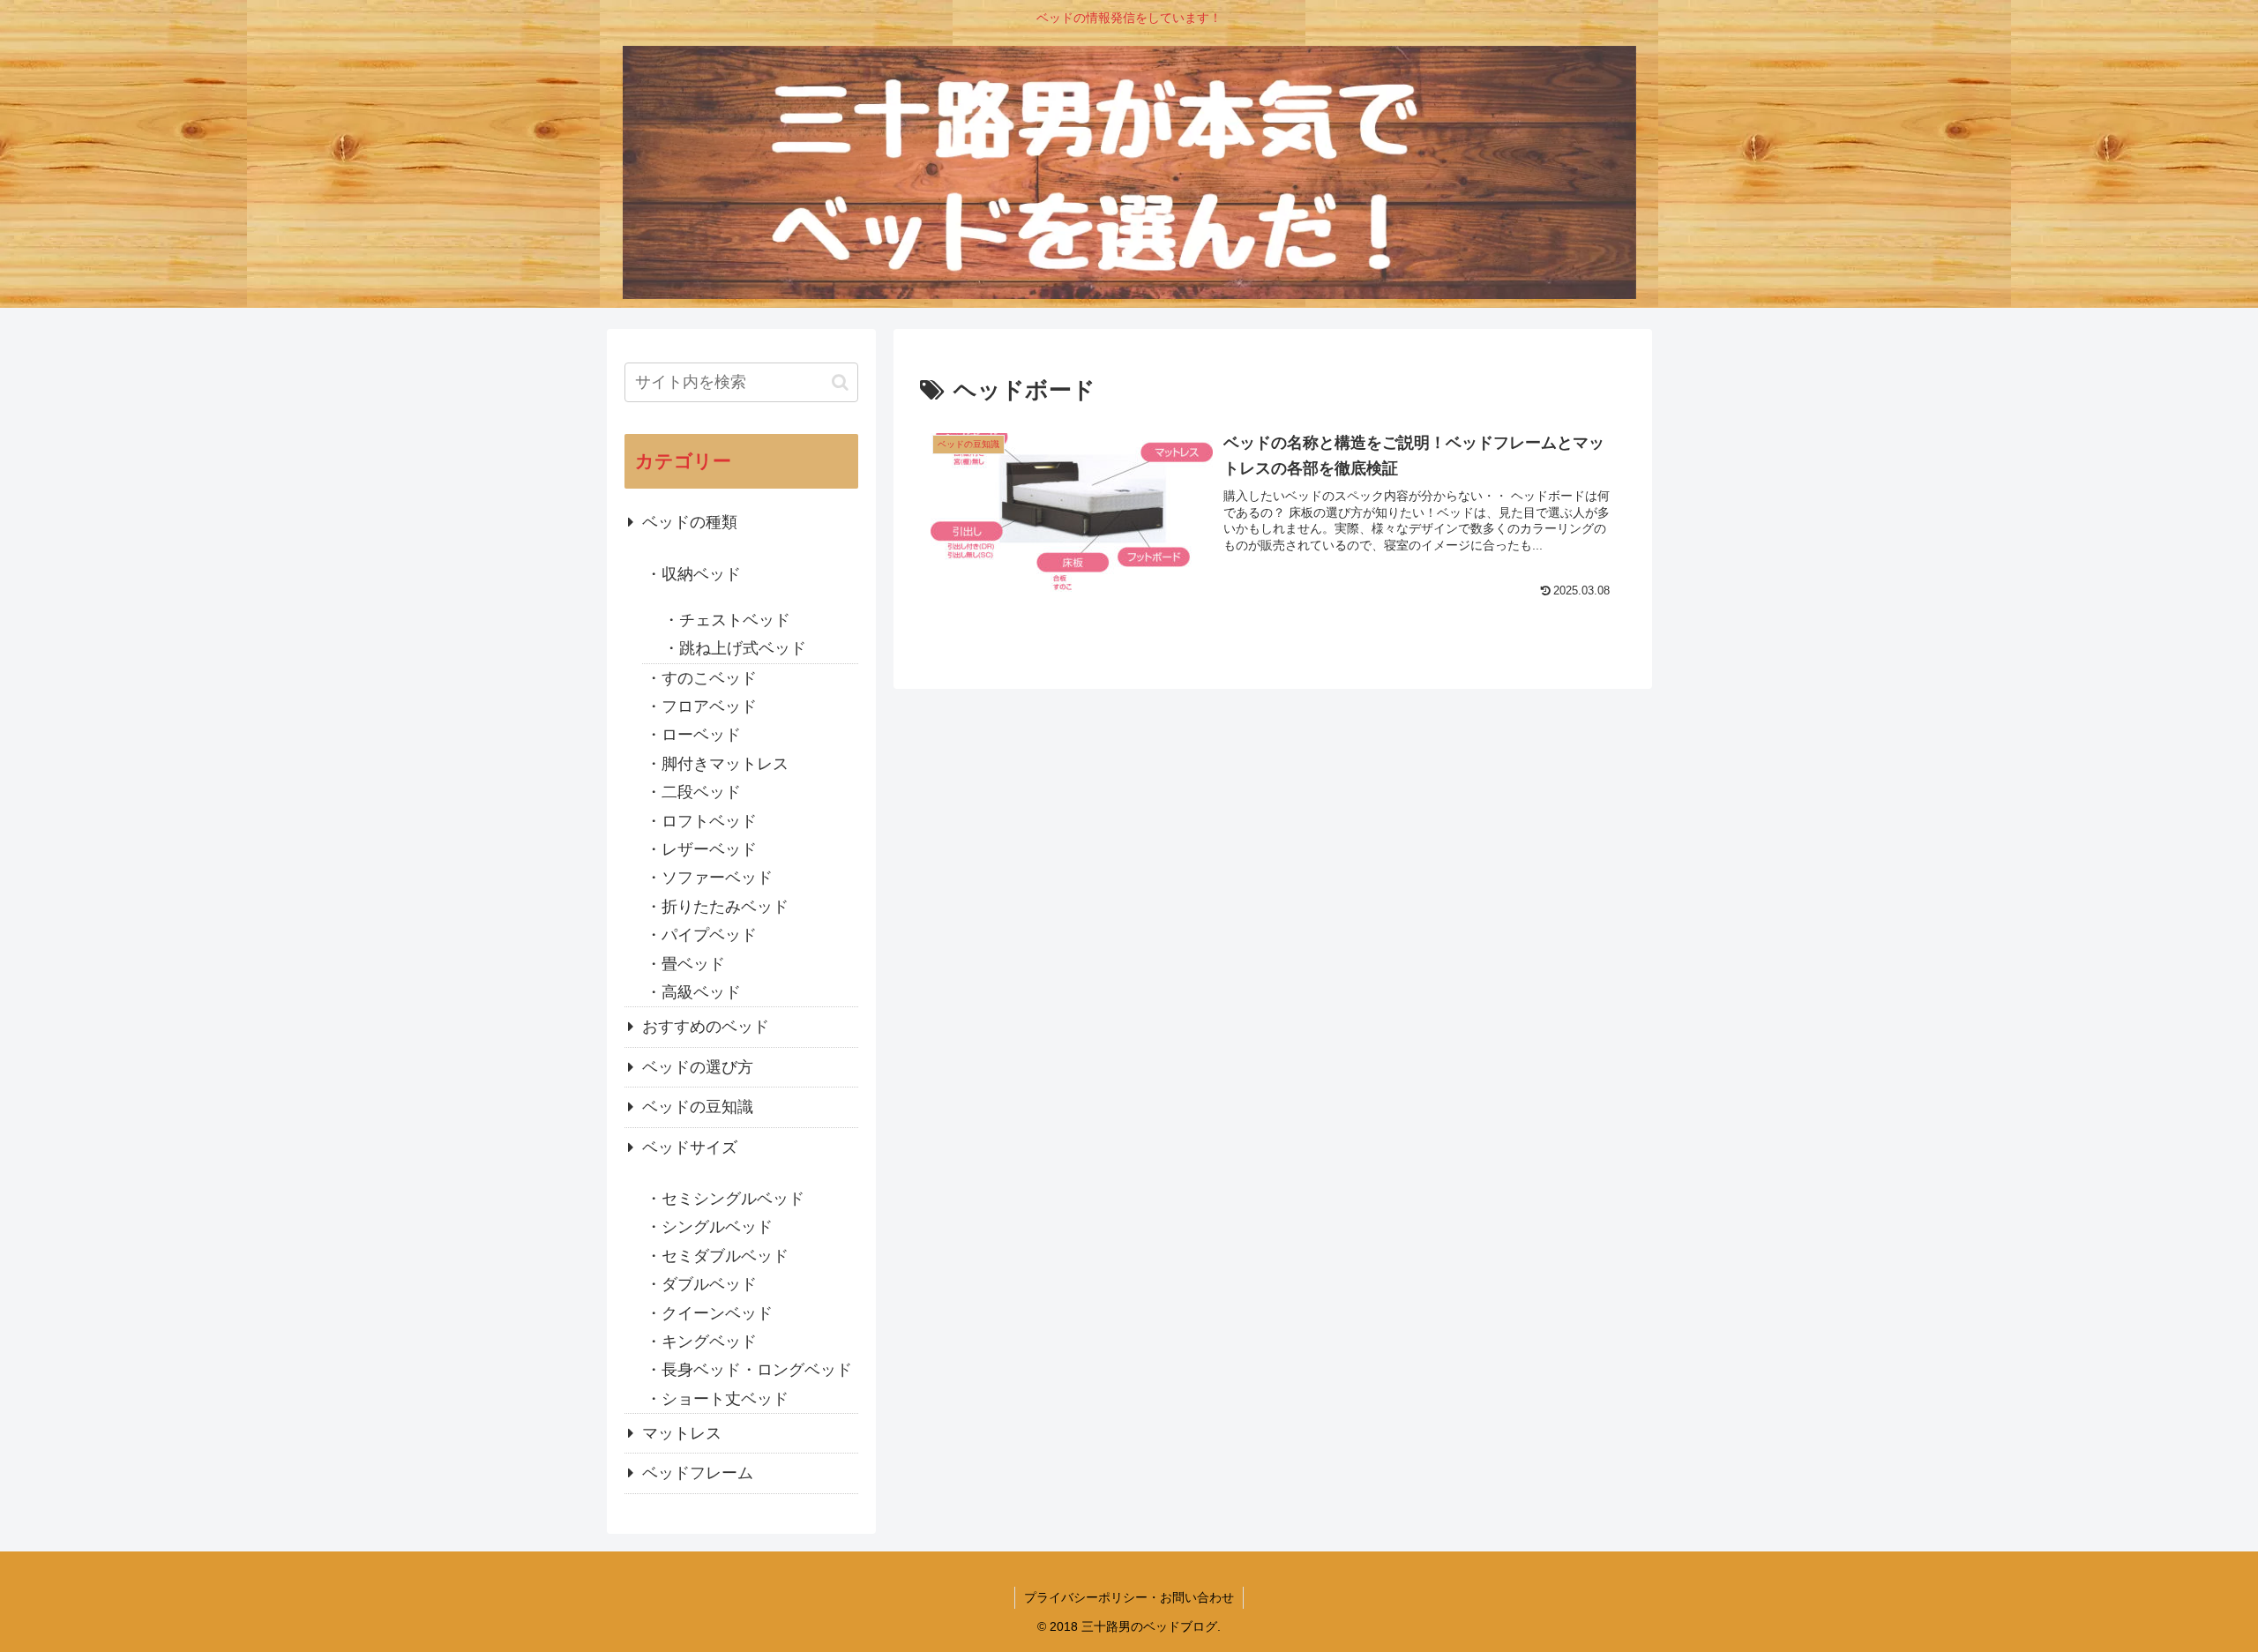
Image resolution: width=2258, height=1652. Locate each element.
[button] (840, 382)
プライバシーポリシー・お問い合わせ (1129, 1597)
